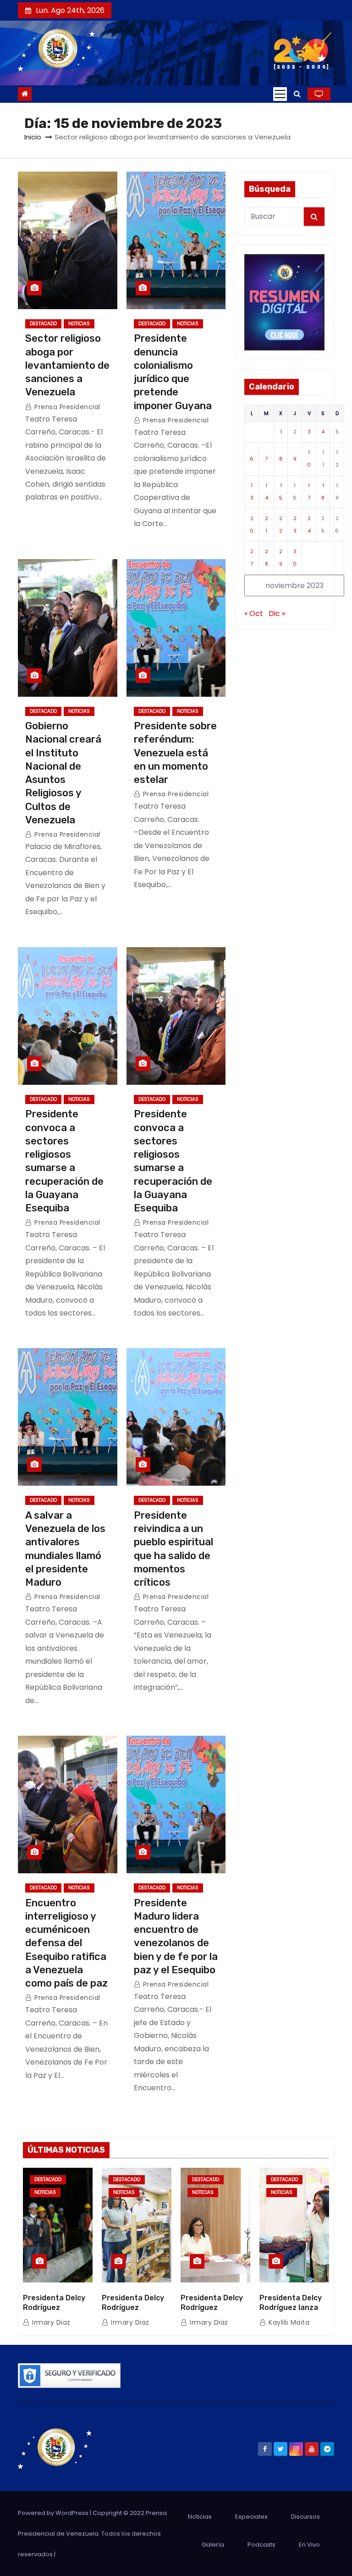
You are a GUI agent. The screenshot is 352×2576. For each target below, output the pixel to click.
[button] (297, 94)
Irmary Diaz (50, 2322)
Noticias (79, 324)
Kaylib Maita (288, 2322)
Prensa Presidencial (66, 407)
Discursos (305, 2517)
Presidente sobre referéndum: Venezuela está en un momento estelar (175, 753)
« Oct (254, 613)
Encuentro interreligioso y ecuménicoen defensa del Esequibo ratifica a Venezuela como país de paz (66, 1943)
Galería (213, 2545)
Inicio (33, 137)
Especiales (251, 2517)
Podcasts (261, 2545)
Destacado (43, 324)
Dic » (277, 613)
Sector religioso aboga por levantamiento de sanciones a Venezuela (67, 365)
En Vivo (309, 2545)
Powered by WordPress (54, 2513)
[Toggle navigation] (280, 94)
